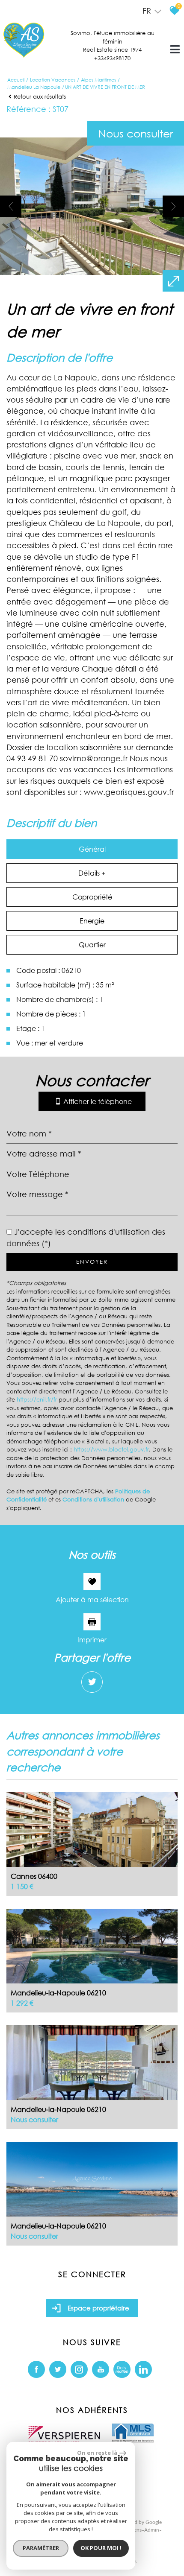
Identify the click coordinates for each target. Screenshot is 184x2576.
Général (92, 849)
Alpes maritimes (98, 80)
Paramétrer (41, 2548)
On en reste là (97, 2453)
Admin (152, 2530)
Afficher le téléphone (98, 1101)
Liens (136, 2530)
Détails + (92, 873)
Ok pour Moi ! (101, 2548)
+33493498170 (112, 58)
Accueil (16, 80)
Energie (92, 921)
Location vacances (53, 80)
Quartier (92, 945)
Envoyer (92, 1262)
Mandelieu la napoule (34, 87)
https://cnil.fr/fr (37, 1400)
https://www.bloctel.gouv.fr (111, 1450)
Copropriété (92, 897)
